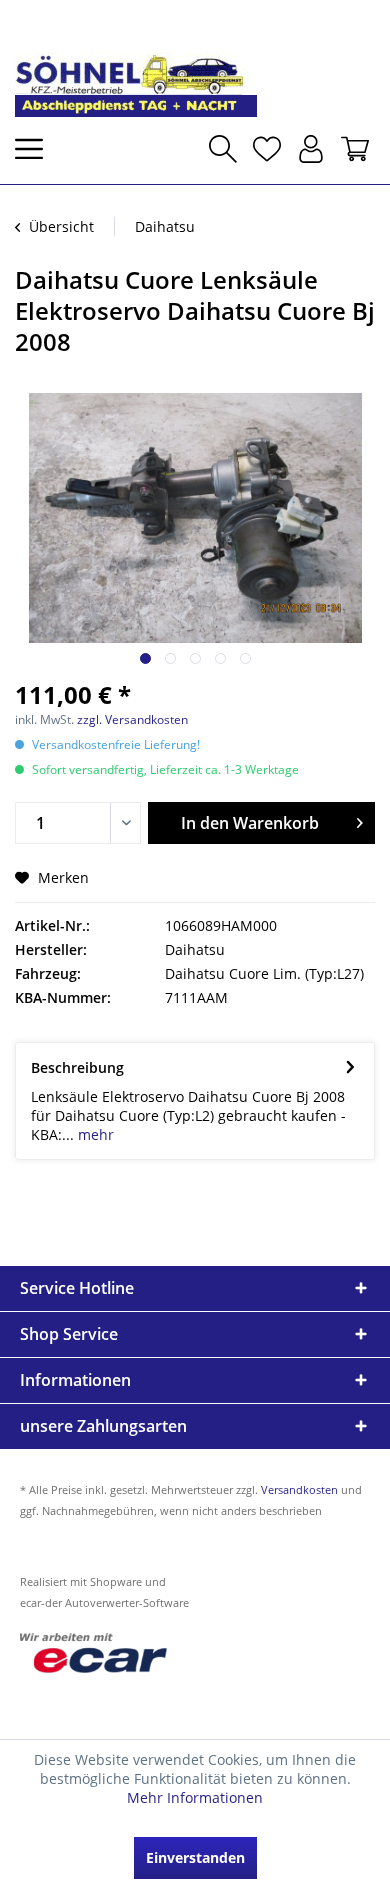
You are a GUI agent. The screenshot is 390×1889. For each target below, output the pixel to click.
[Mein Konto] (311, 149)
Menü (35, 149)
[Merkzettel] (267, 149)
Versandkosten (299, 1489)
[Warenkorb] (355, 149)
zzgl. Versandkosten (132, 719)
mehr (94, 1134)
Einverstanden (195, 1857)
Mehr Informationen (195, 1797)
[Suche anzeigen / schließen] (223, 149)
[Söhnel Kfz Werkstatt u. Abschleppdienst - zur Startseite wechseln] (136, 66)
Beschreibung (77, 1067)
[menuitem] (35, 149)
